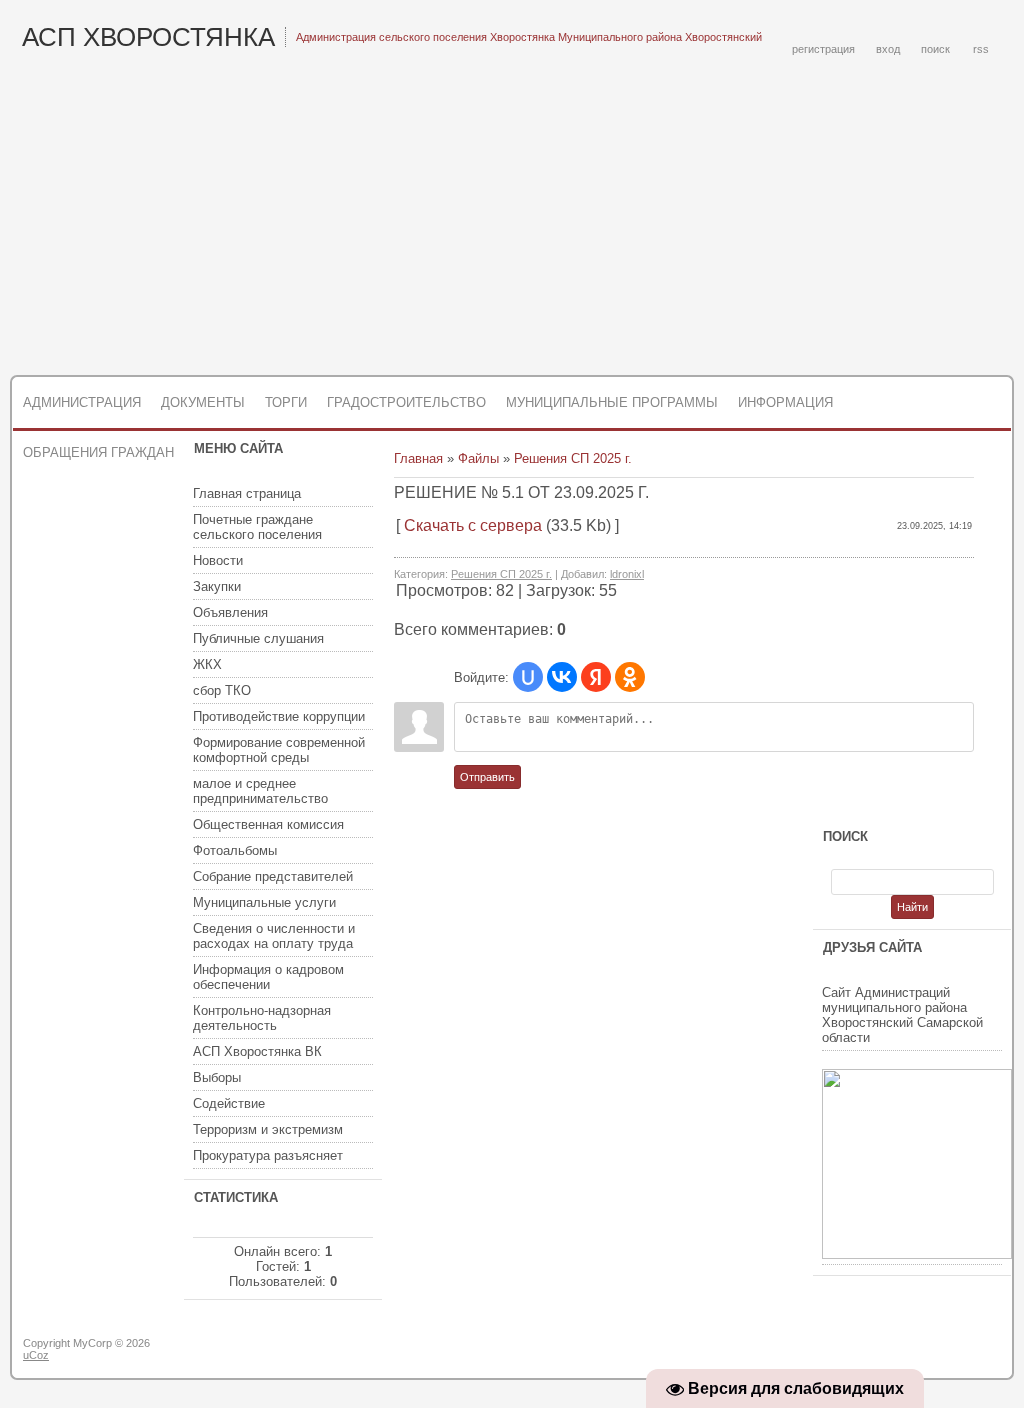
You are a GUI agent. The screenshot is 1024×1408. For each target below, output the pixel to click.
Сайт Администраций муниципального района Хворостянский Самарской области (902, 1015)
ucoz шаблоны (934, 1351)
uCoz (36, 1355)
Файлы (478, 458)
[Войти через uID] (528, 677)
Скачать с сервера (473, 525)
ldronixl (627, 574)
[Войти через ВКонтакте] (562, 677)
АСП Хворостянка (148, 37)
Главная (418, 458)
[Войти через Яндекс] (596, 677)
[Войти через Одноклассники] (630, 677)
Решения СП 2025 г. (573, 458)
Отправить (487, 777)
